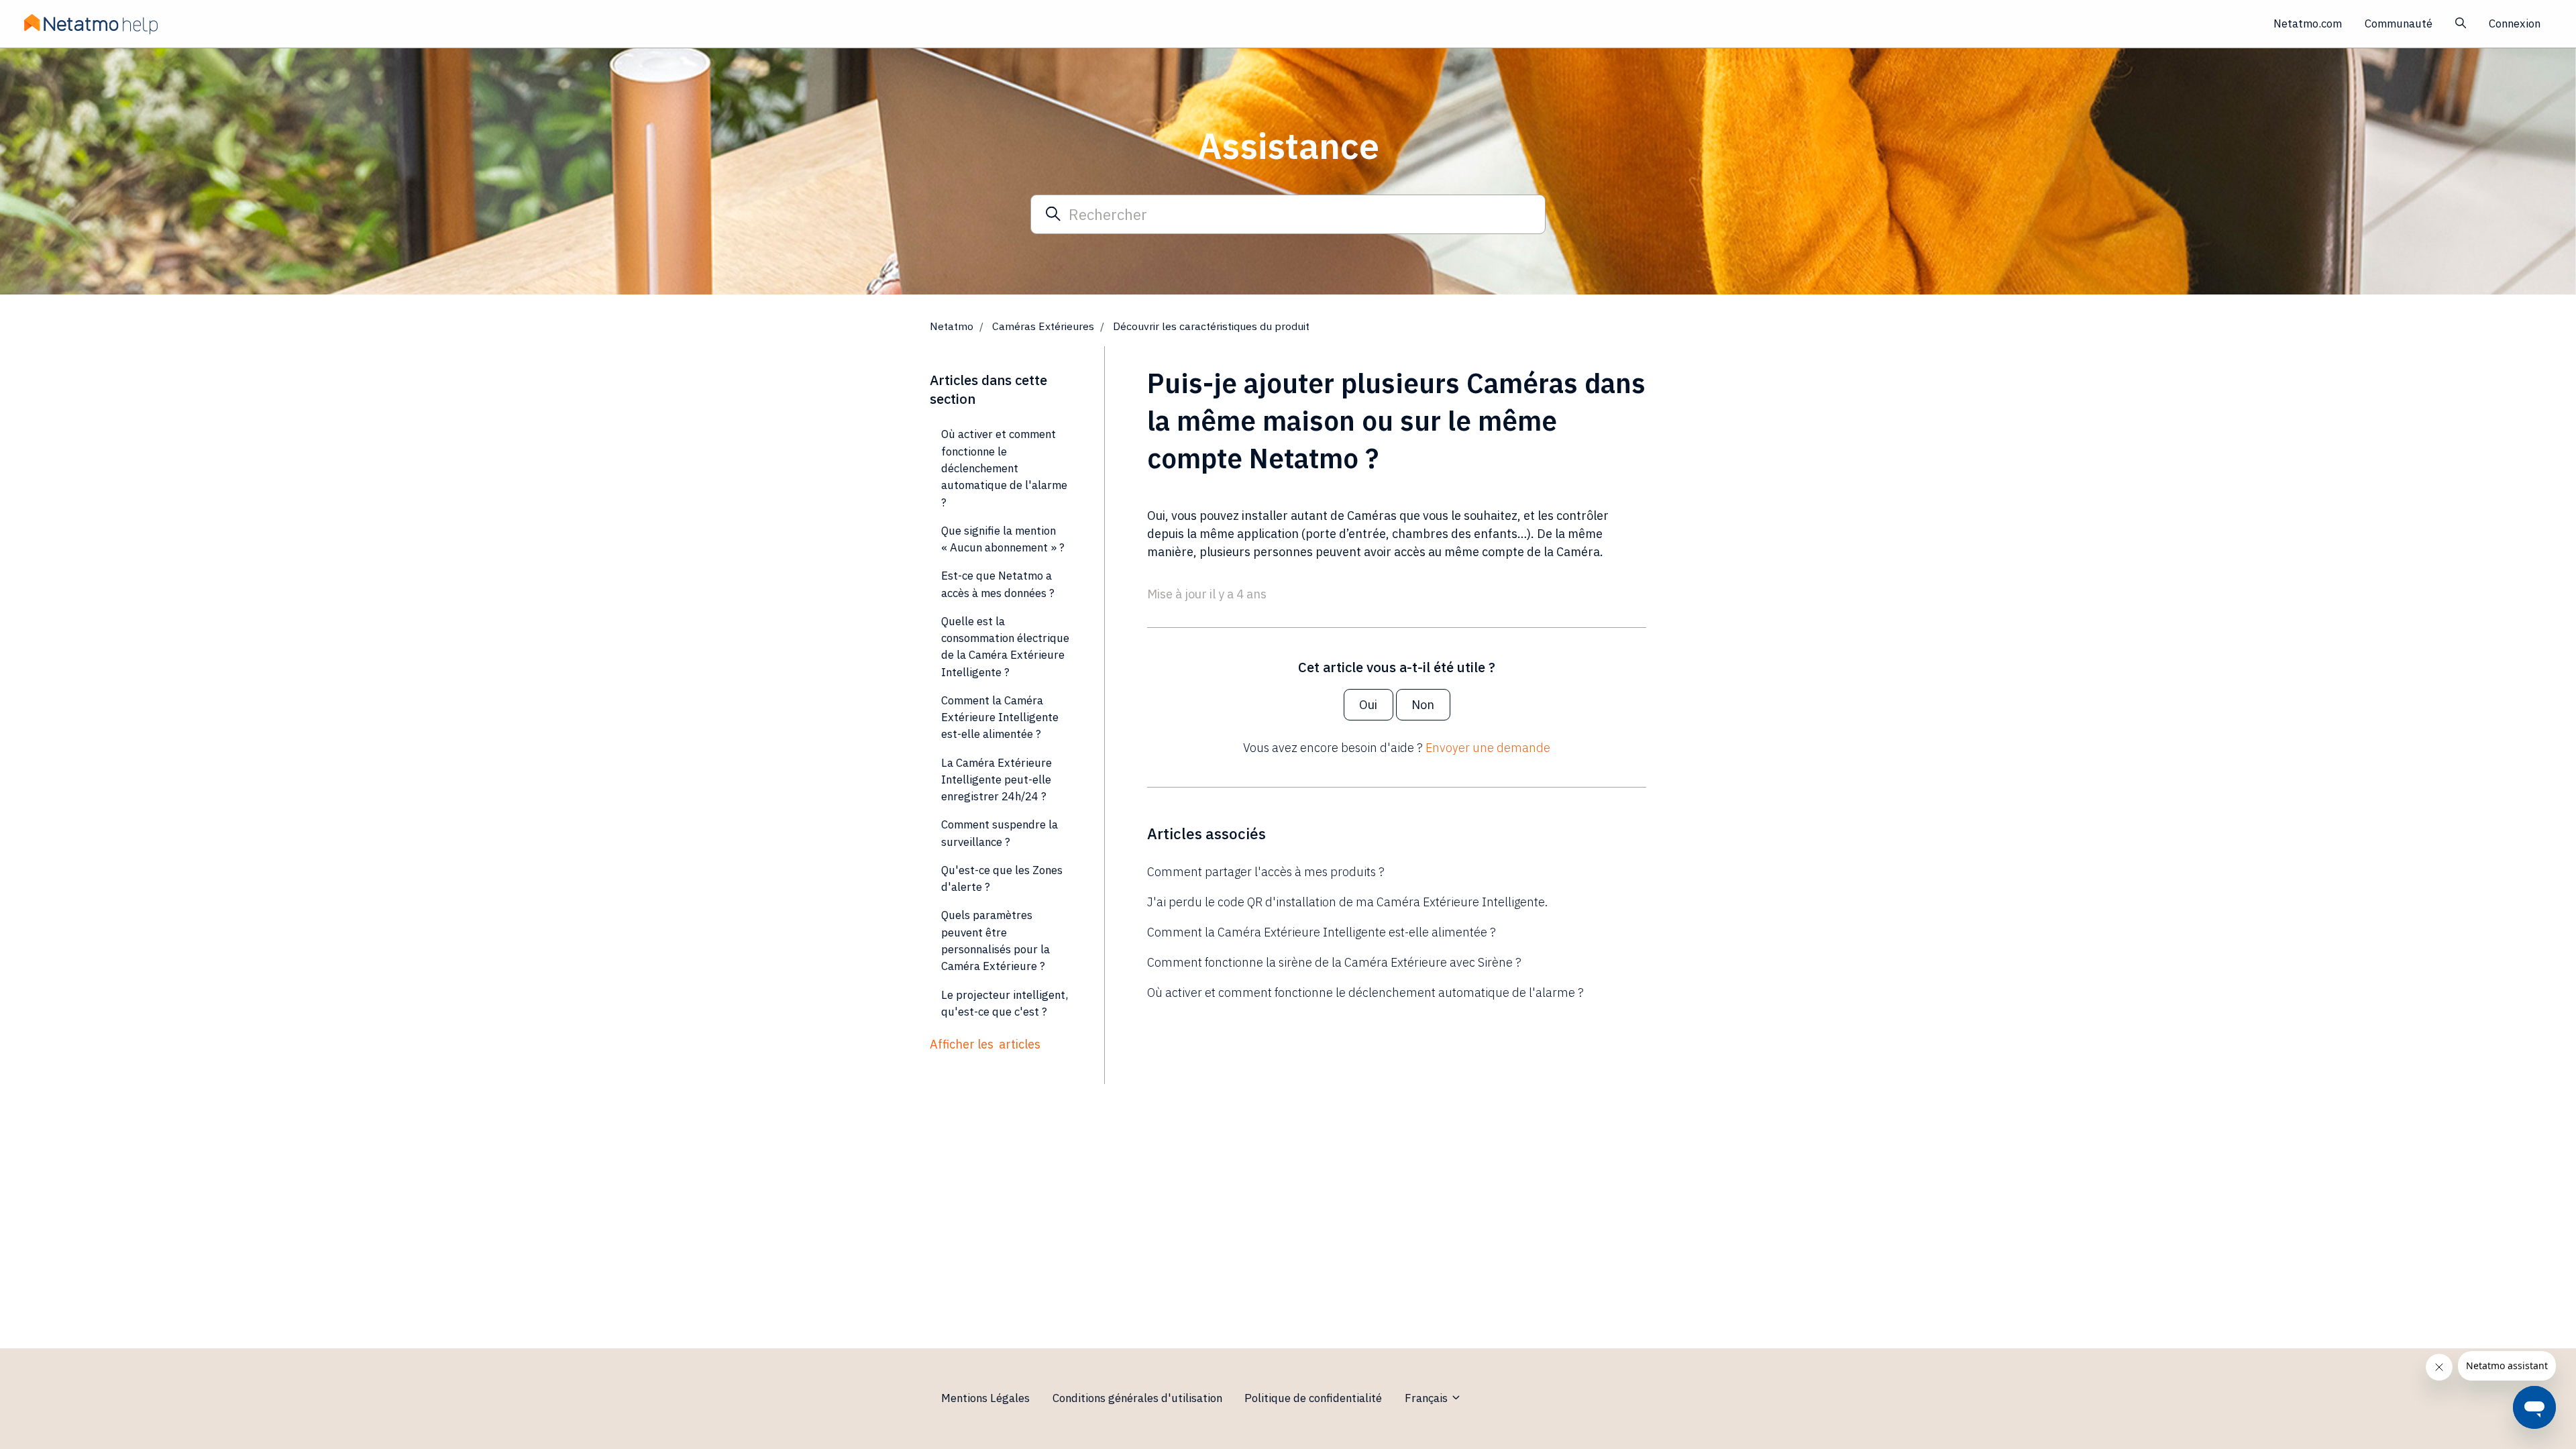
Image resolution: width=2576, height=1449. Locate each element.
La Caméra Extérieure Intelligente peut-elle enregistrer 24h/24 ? (997, 780)
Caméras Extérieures (1043, 326)
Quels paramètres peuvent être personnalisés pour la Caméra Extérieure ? (996, 941)
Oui (1368, 705)
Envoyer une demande (1488, 748)
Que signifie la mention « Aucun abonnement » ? (1003, 539)
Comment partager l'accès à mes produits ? (1266, 872)
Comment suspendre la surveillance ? (1000, 833)
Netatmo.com (2308, 23)
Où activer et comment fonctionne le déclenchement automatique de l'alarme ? (1365, 992)
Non (1423, 705)
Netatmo (952, 326)
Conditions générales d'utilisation (1137, 1398)
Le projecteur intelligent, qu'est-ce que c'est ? (1005, 1003)
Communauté (2399, 23)
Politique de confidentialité (1313, 1398)
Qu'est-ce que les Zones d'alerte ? (1002, 878)
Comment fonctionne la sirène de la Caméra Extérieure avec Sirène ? (1334, 962)
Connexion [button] (2515, 23)
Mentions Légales (985, 1398)
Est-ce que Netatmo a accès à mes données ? (998, 584)
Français (1428, 1398)
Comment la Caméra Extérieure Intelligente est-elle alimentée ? (1322, 932)
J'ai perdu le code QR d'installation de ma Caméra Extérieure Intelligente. (1347, 902)
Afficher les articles (985, 1044)
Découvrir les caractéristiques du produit (1211, 326)
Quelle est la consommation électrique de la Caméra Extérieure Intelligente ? (1005, 647)
